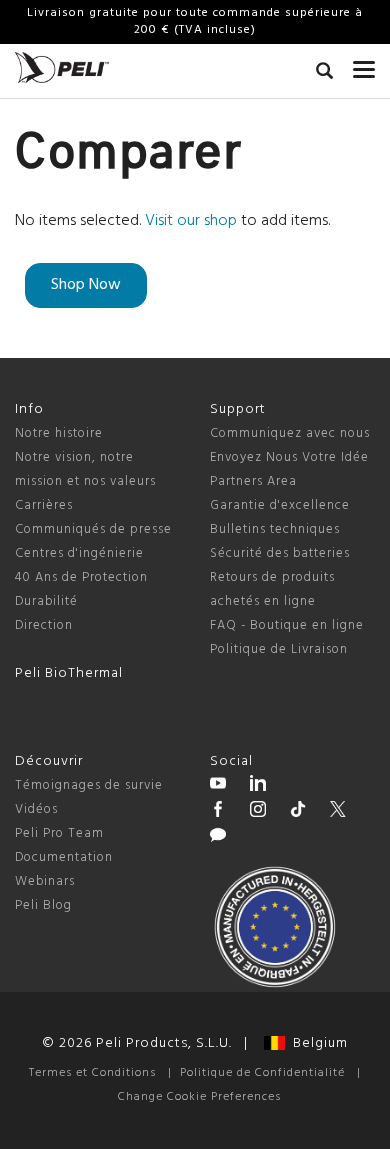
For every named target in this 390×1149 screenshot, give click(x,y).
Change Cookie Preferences (199, 1097)
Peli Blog (43, 905)
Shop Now (86, 285)
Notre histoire (59, 433)
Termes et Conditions (92, 1073)
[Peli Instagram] (258, 812)
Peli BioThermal (69, 673)
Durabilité (46, 601)
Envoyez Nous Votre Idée (289, 457)
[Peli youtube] (218, 786)
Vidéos (36, 809)
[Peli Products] (218, 812)
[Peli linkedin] (258, 786)
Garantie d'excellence (280, 505)
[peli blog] (218, 838)
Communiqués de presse (93, 529)
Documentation (64, 857)
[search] (324, 74)
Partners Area (253, 481)
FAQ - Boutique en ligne (287, 625)
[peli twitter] (338, 812)
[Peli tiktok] (298, 812)
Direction (44, 625)
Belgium (316, 1043)
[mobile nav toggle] (364, 65)
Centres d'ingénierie (79, 553)
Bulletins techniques (275, 529)
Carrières (44, 505)
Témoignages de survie (89, 785)
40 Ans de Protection (81, 577)
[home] (62, 67)
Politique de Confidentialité (262, 1073)
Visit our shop (191, 221)
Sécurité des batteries (280, 553)
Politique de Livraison (279, 649)
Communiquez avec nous (290, 433)
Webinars (45, 881)
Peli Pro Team (59, 833)
